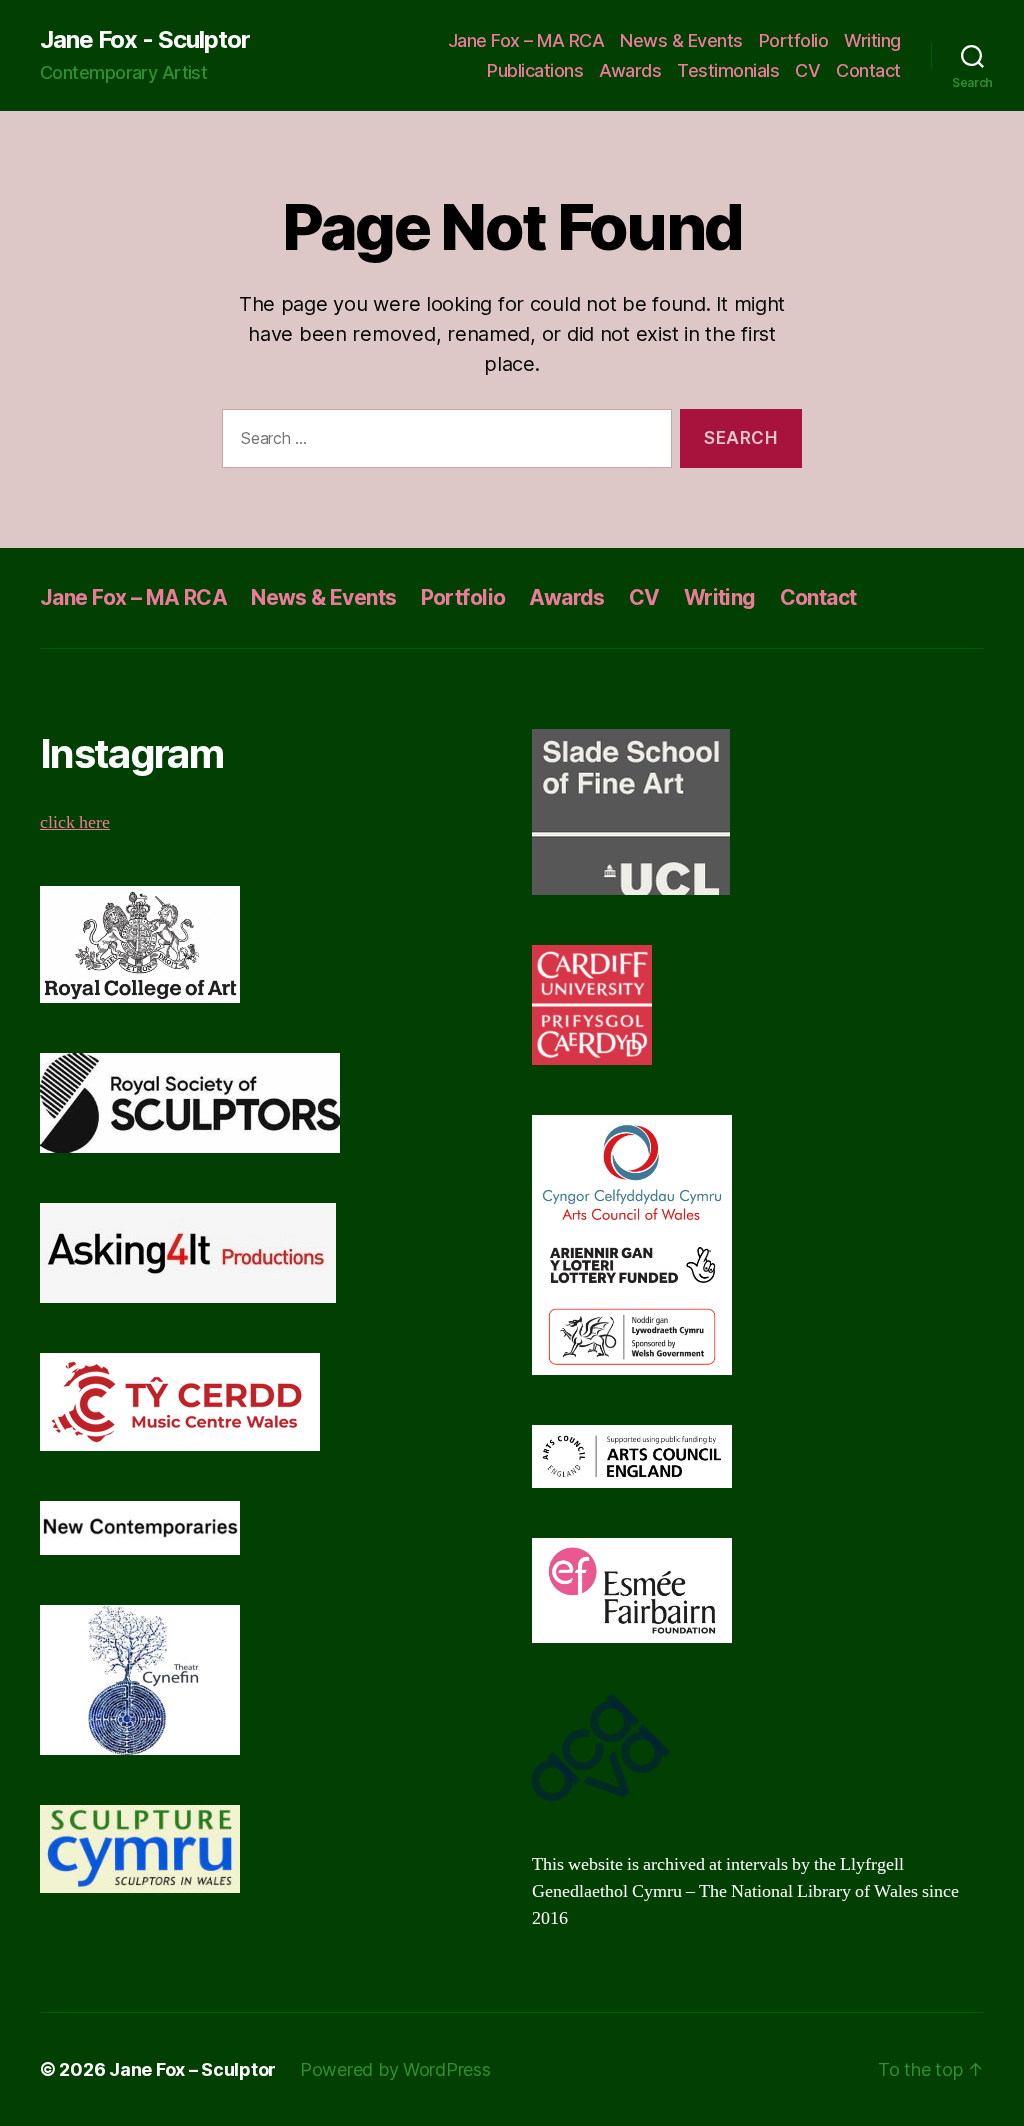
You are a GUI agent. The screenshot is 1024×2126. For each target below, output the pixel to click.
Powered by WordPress (395, 2069)
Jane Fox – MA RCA (526, 40)
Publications (535, 70)
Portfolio (794, 40)
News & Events (681, 40)
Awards (630, 70)
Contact (868, 70)
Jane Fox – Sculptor (192, 2069)
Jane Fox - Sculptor (145, 40)
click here (75, 822)
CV (807, 70)
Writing (872, 40)
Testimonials (728, 70)
